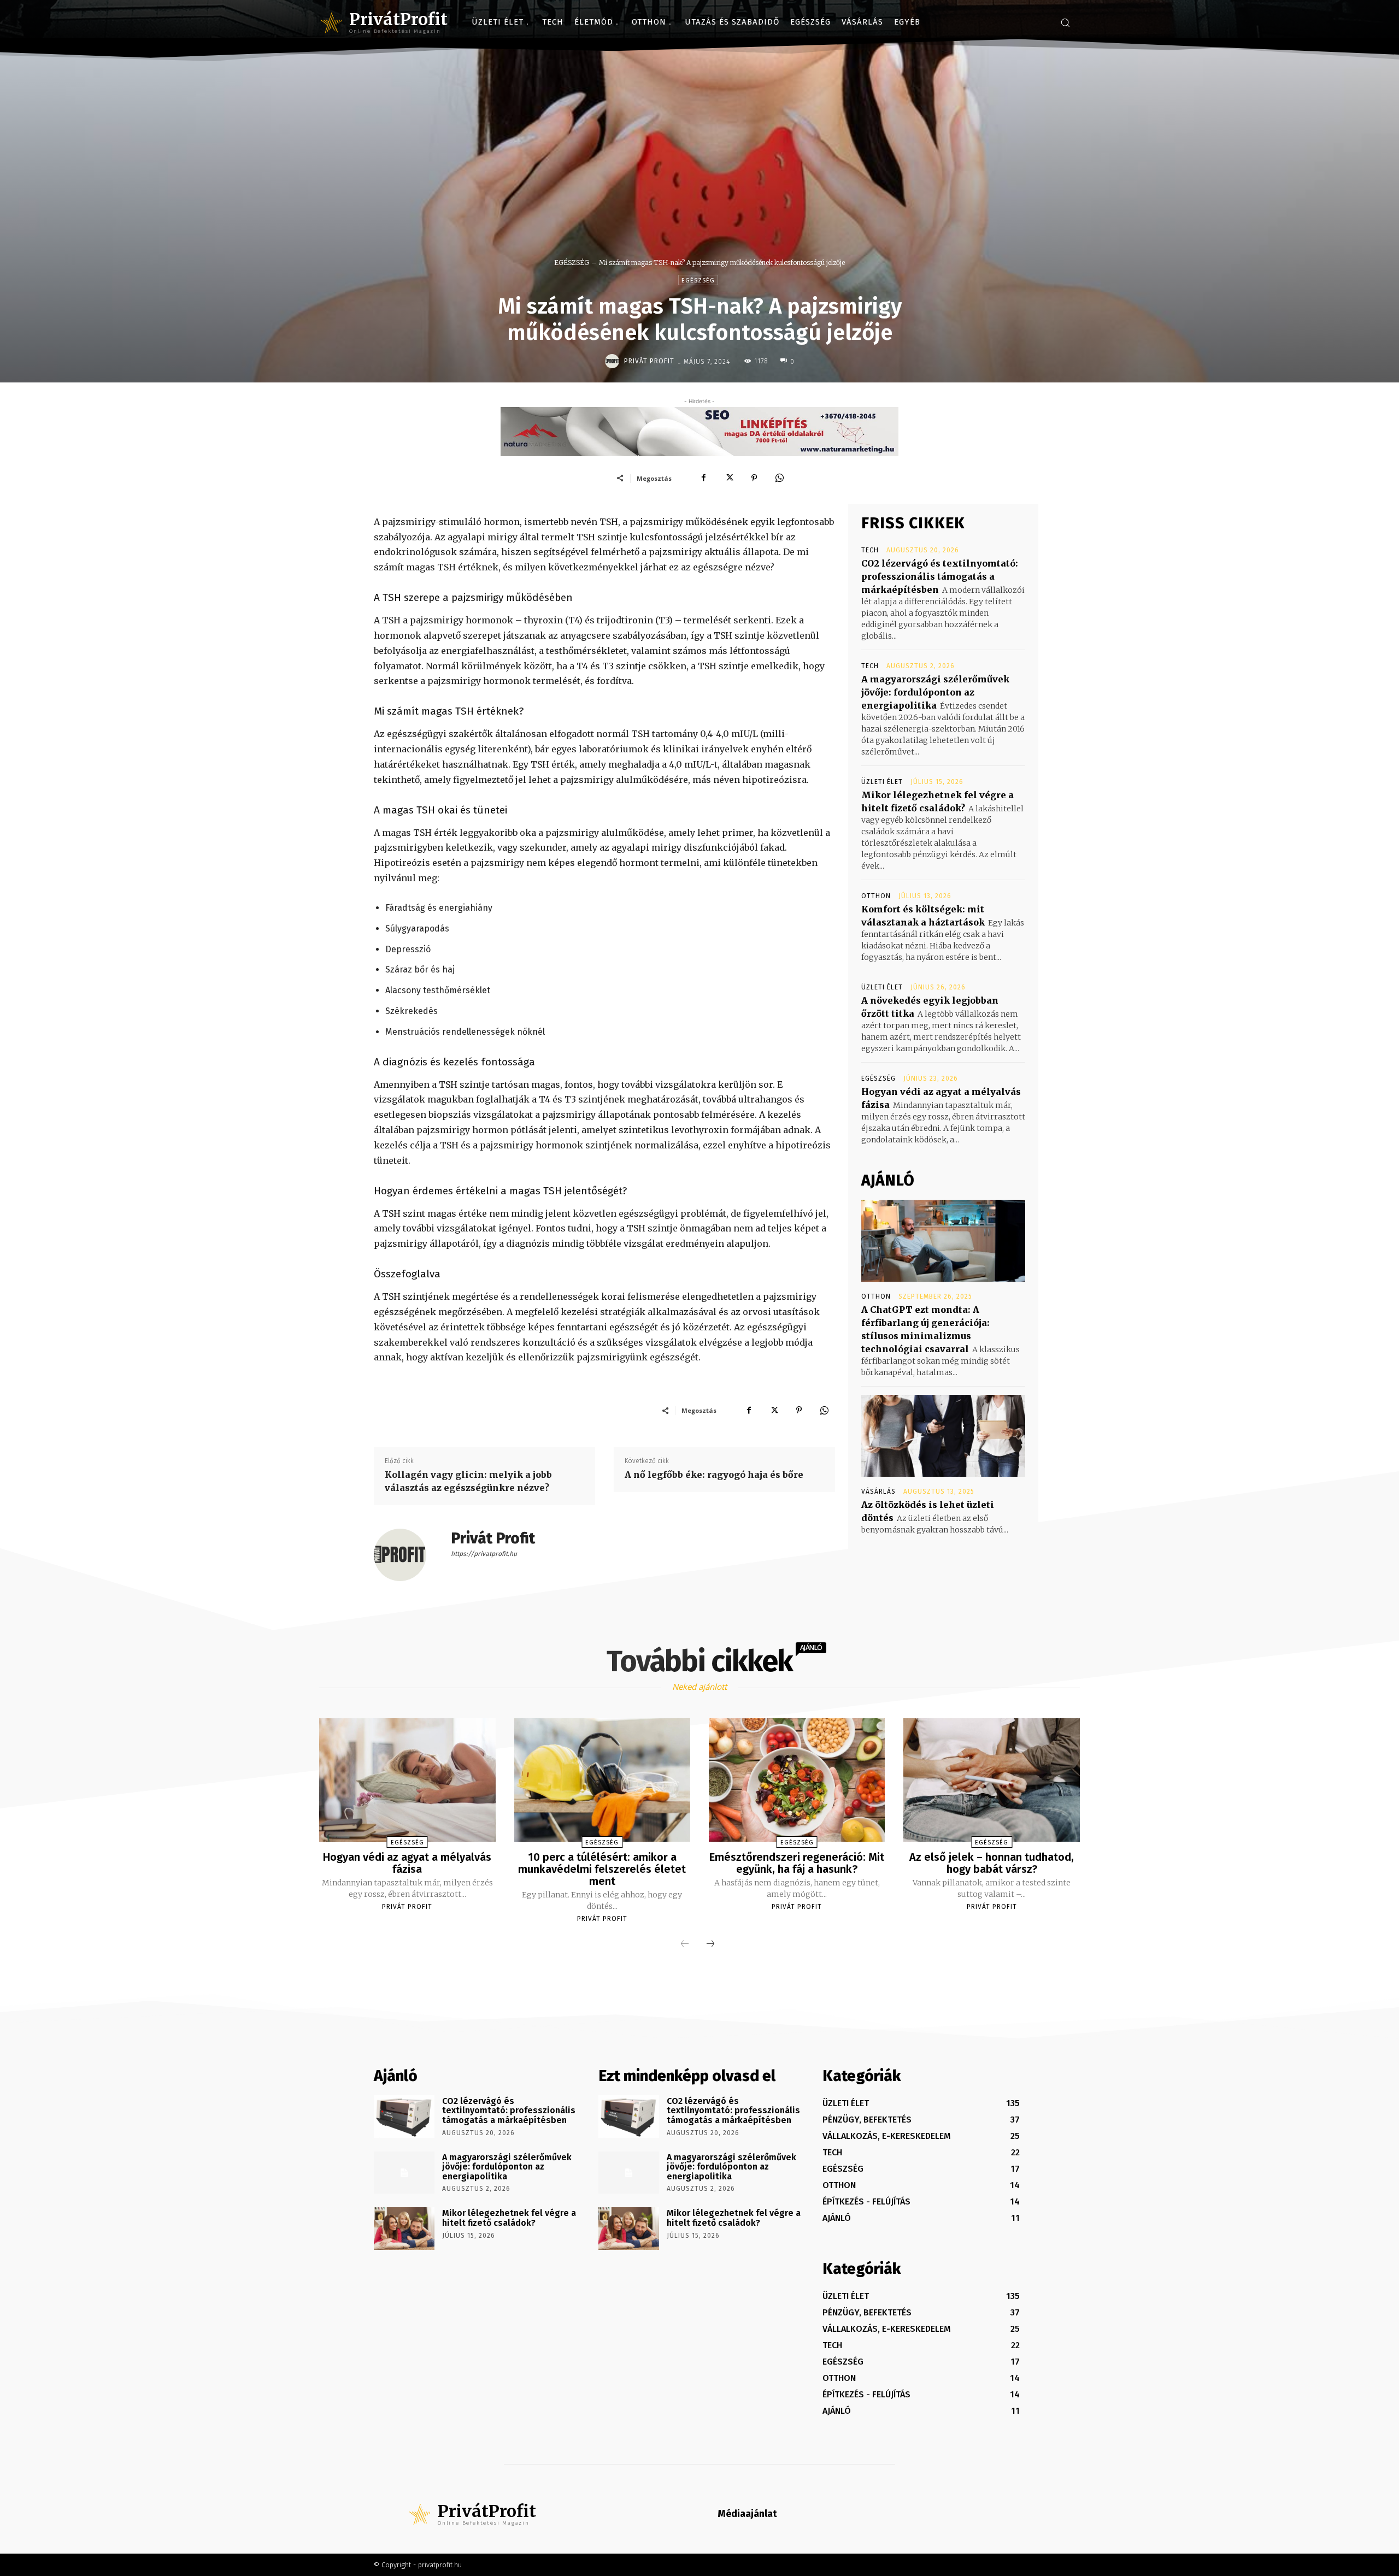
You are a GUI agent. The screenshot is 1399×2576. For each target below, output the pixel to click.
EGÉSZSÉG (572, 263)
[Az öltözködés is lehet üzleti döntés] (943, 1436)
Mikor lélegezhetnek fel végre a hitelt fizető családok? (509, 2218)
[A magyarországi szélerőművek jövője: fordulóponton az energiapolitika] (404, 2173)
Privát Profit (649, 361)
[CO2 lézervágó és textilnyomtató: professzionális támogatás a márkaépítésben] (404, 2117)
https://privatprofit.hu (484, 1554)
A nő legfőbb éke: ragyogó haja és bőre (714, 1475)
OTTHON (876, 896)
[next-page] (710, 1944)
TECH (870, 550)
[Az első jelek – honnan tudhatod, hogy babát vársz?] (991, 1780)
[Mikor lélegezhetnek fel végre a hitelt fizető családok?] (404, 2229)
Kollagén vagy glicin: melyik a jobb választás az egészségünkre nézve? (468, 1481)
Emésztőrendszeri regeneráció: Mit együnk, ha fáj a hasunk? (797, 1863)
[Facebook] (704, 478)
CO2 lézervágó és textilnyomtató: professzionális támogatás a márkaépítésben (940, 576)
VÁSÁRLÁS (878, 1492)
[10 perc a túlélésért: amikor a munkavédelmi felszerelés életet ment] (602, 1780)
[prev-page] (685, 1944)
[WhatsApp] (779, 478)
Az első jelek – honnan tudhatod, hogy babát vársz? (992, 1863)
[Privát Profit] (614, 361)
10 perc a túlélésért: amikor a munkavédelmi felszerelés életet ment (602, 1869)
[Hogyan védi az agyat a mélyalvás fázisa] (407, 1780)
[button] (1065, 22)
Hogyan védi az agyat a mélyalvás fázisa (407, 1863)
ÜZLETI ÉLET (882, 782)
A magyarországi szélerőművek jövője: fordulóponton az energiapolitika (935, 692)
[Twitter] (729, 478)
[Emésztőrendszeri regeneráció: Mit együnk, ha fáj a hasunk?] (797, 1780)
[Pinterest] (754, 478)
